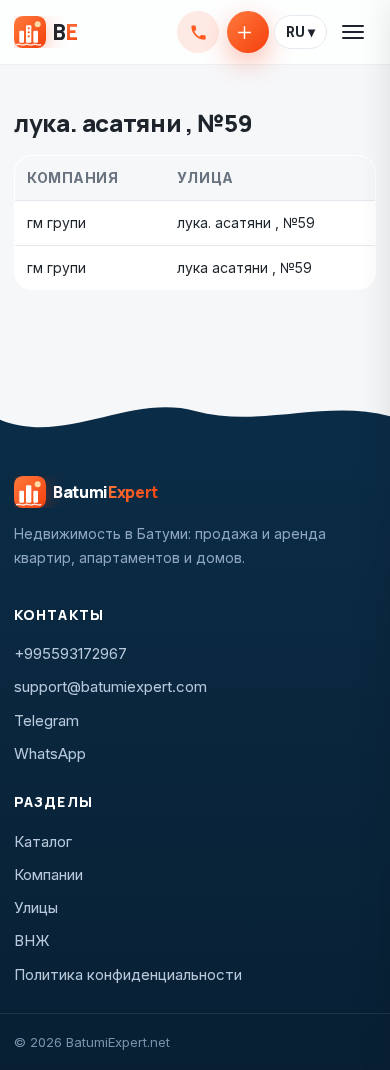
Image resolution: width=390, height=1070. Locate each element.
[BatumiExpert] (45, 32)
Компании (48, 874)
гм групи (56, 222)
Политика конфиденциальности (128, 974)
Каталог (43, 841)
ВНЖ (32, 940)
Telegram (46, 720)
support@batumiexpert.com (110, 686)
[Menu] (354, 32)
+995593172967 (198, 32)
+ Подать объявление (248, 32)
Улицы (36, 907)
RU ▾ (300, 32)
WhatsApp (50, 753)
